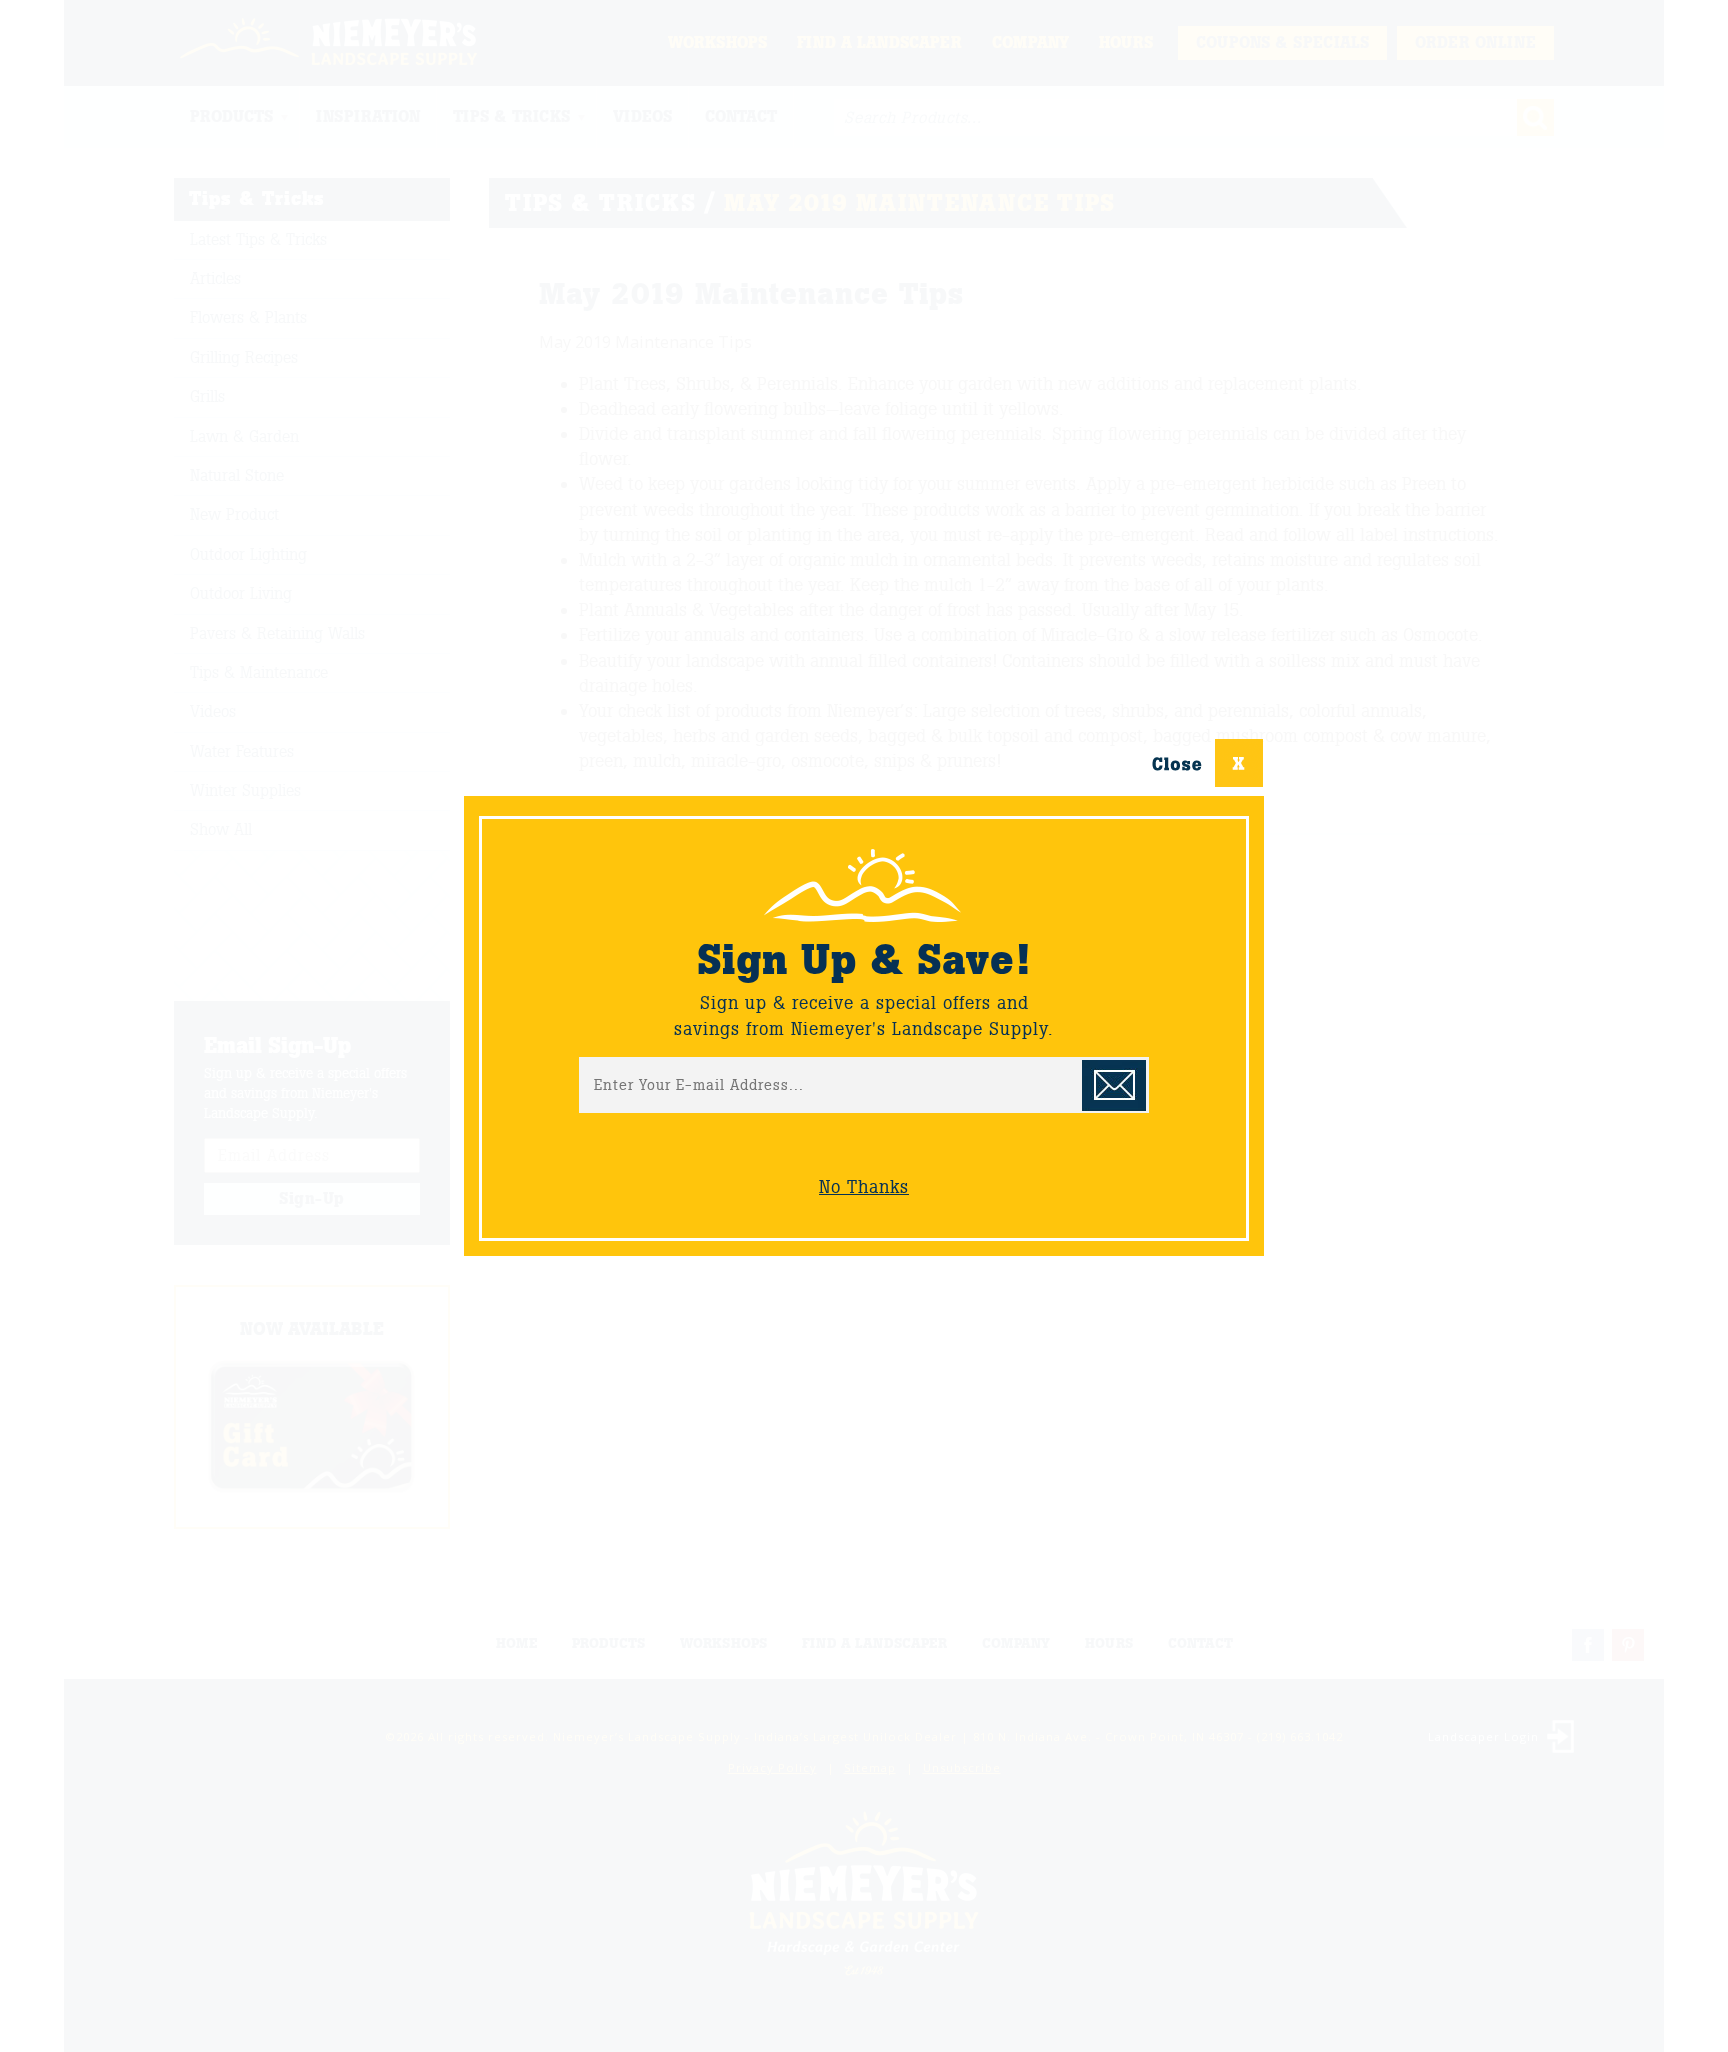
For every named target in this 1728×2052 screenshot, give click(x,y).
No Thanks (864, 1187)
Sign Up (1114, 1085)
